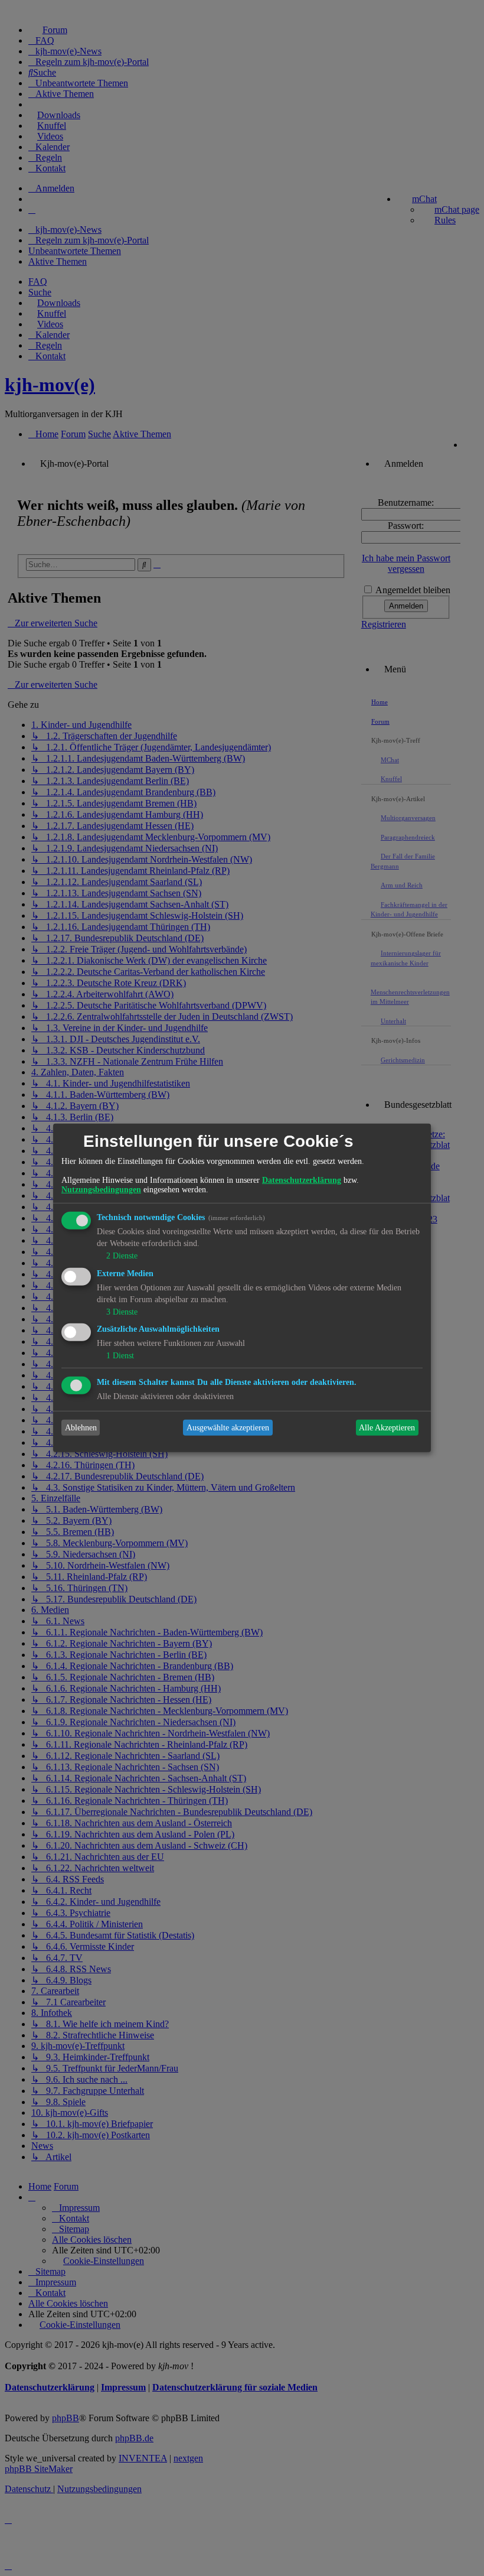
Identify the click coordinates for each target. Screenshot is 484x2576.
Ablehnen (81, 1428)
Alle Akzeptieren (387, 1428)
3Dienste (122, 1311)
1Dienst (120, 1356)
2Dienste (122, 1256)
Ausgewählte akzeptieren (228, 1428)
